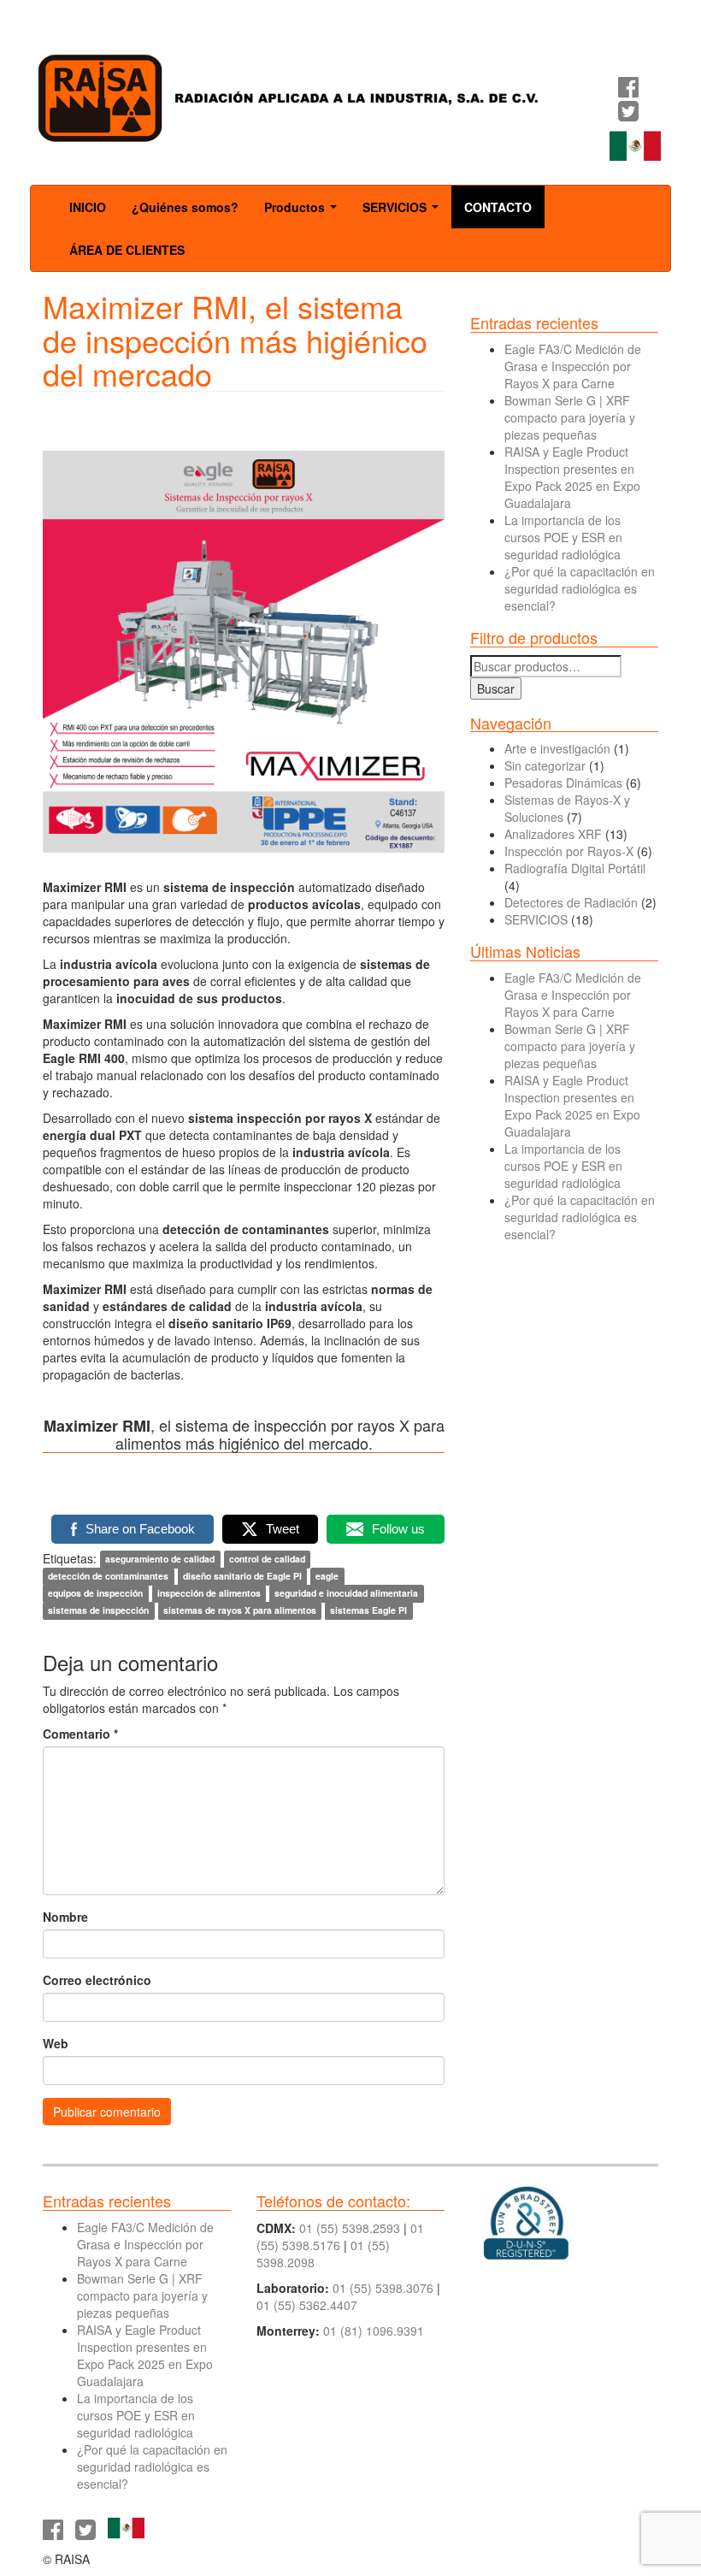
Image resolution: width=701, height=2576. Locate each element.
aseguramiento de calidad (160, 1560)
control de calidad (267, 1560)
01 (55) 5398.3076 (383, 2288)
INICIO (88, 207)
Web (56, 2043)
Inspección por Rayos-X (569, 851)
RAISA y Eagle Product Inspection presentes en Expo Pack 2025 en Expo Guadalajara (572, 477)
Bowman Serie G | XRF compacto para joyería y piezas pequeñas (570, 417)
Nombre (65, 1917)
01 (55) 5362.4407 (307, 2305)
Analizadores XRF (553, 834)
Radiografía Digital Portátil (575, 868)
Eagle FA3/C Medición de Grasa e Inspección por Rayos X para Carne (573, 366)
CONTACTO (498, 207)
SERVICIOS (404, 212)
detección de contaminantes (108, 1577)
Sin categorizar (545, 765)
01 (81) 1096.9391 (374, 2331)
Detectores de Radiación (571, 902)
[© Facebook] (628, 91)
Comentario (80, 1734)
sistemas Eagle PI (368, 1611)
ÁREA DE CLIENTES (127, 250)
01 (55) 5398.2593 (350, 2228)
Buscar (496, 688)
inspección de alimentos (209, 1594)
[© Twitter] (628, 115)
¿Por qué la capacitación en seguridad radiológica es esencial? (580, 588)
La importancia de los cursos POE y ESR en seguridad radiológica (563, 537)
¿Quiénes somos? (185, 207)
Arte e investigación (557, 748)
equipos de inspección (95, 1594)
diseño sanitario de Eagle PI (242, 1577)
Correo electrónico (97, 1980)
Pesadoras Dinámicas (563, 783)
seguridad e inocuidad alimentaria (346, 1594)
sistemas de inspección (98, 1611)
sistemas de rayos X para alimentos (240, 1611)
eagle (327, 1577)
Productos (304, 212)
